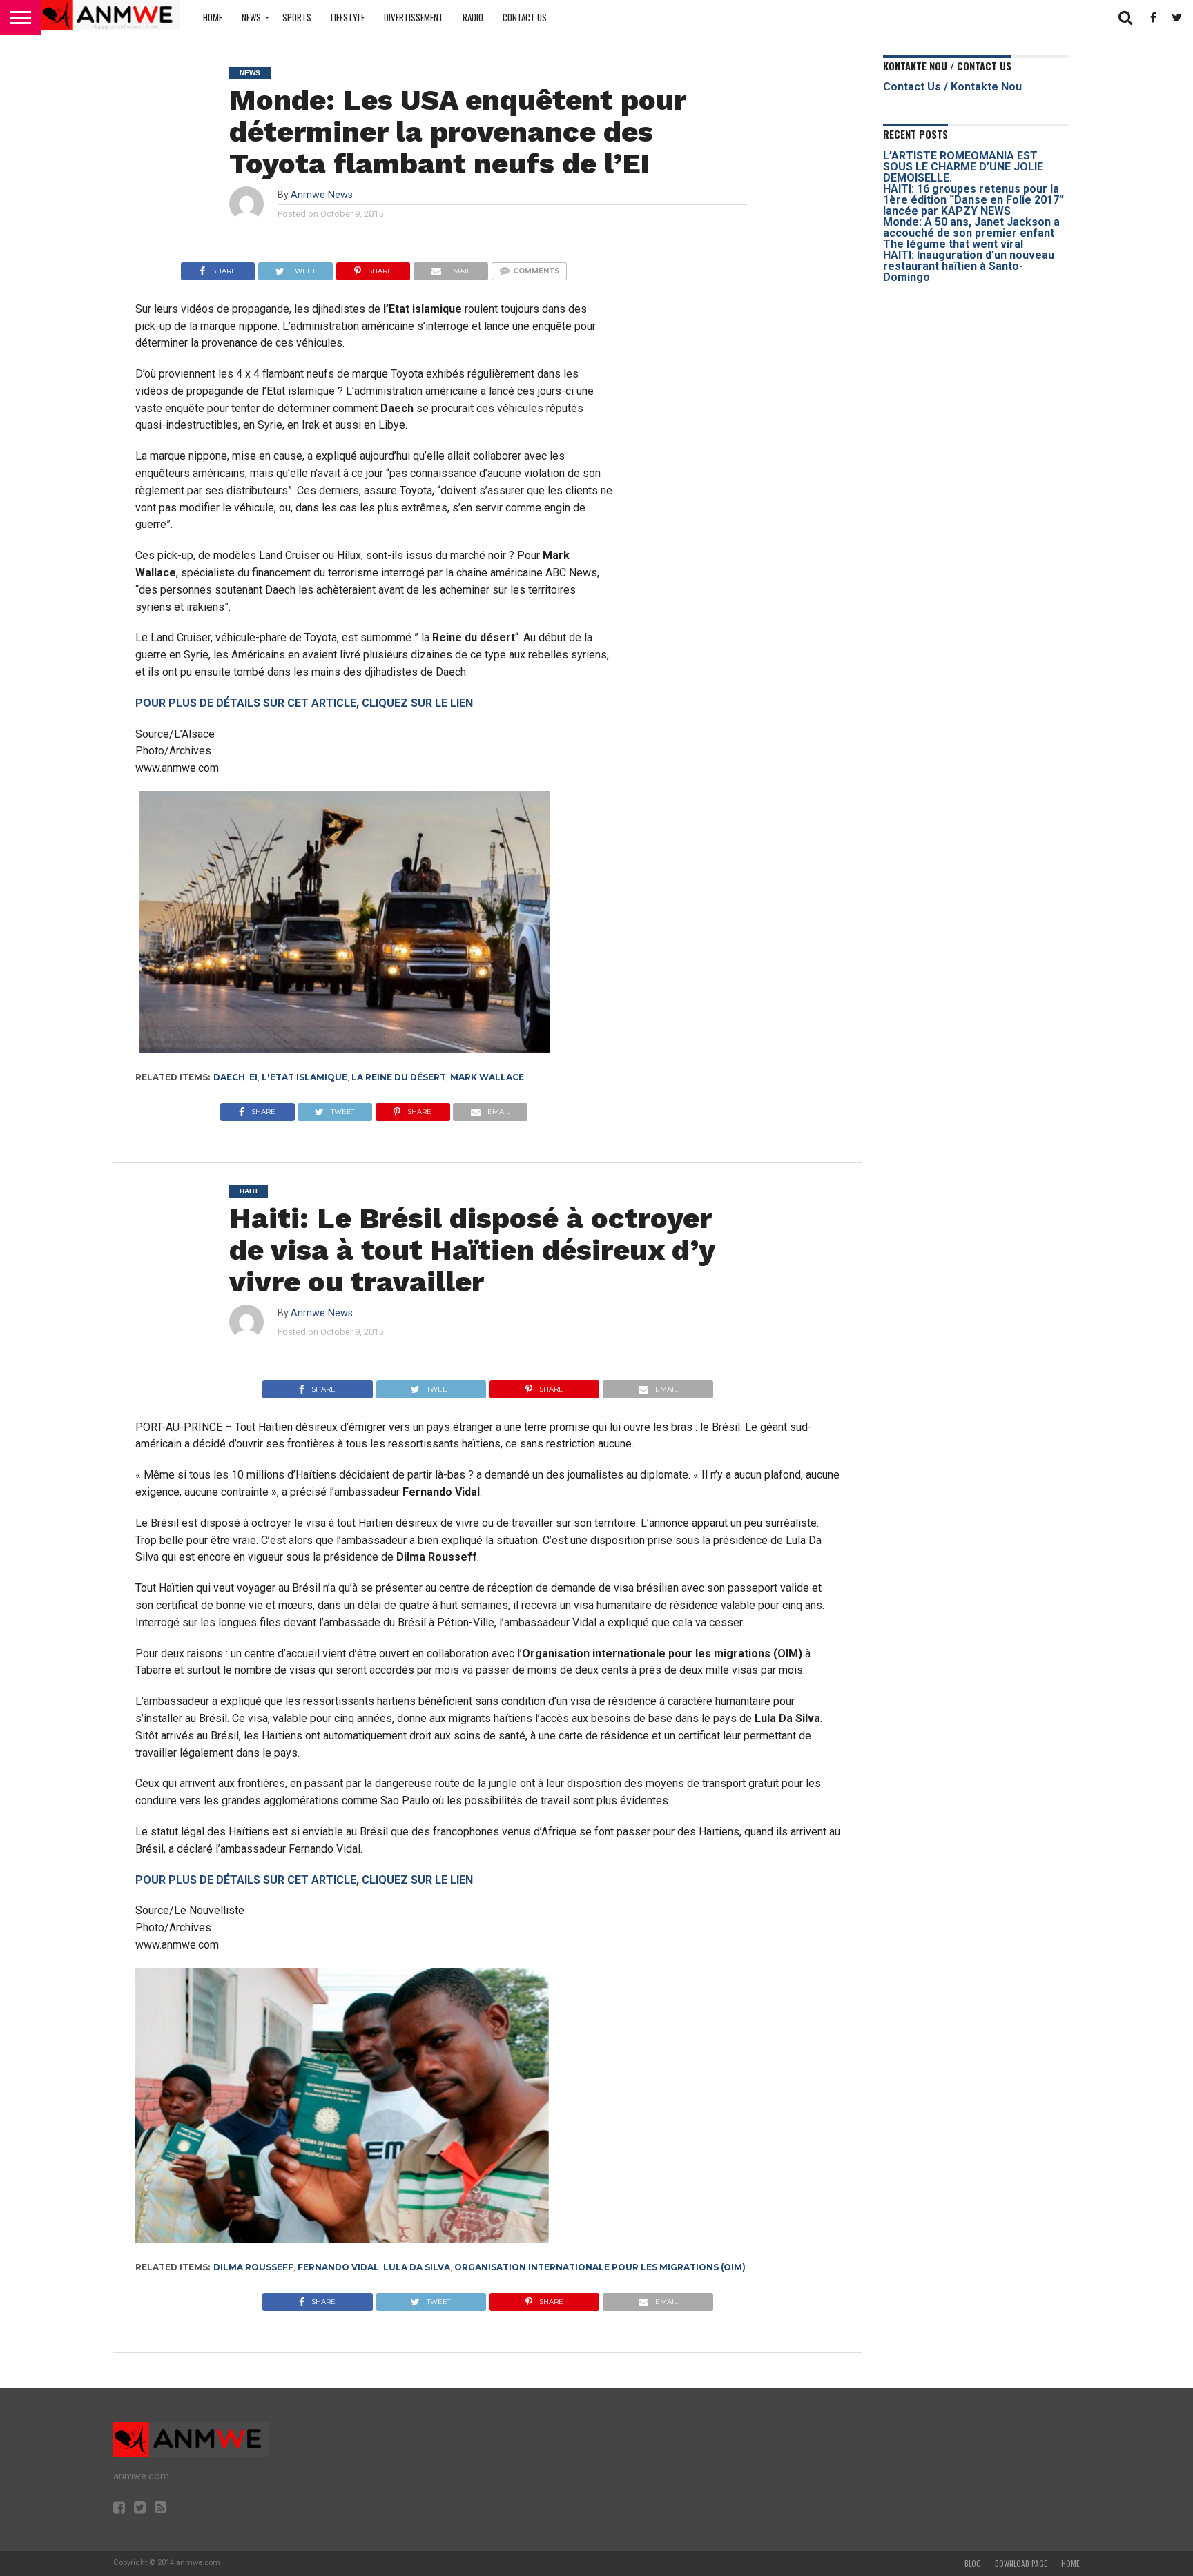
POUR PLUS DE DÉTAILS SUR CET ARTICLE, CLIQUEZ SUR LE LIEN (304, 703)
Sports (297, 17)
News (251, 17)
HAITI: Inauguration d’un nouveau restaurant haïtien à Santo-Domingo (969, 266)
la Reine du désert (399, 1077)
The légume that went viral (953, 244)
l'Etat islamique (304, 1077)
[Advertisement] (749, 359)
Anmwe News (322, 195)
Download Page (1021, 2564)
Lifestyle (348, 17)
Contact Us (525, 17)
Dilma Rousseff (253, 2267)
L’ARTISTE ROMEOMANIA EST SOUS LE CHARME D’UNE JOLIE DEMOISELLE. (963, 167)
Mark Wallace (487, 1077)
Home (213, 17)
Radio (473, 17)
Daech (229, 1077)
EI (253, 1077)
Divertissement (414, 17)
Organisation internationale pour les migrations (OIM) (600, 2267)
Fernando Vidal (338, 2267)
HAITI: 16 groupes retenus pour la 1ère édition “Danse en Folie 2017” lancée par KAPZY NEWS (973, 200)
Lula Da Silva (417, 2267)
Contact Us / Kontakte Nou (952, 87)
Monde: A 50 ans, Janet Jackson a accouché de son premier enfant (971, 227)
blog (973, 2564)
